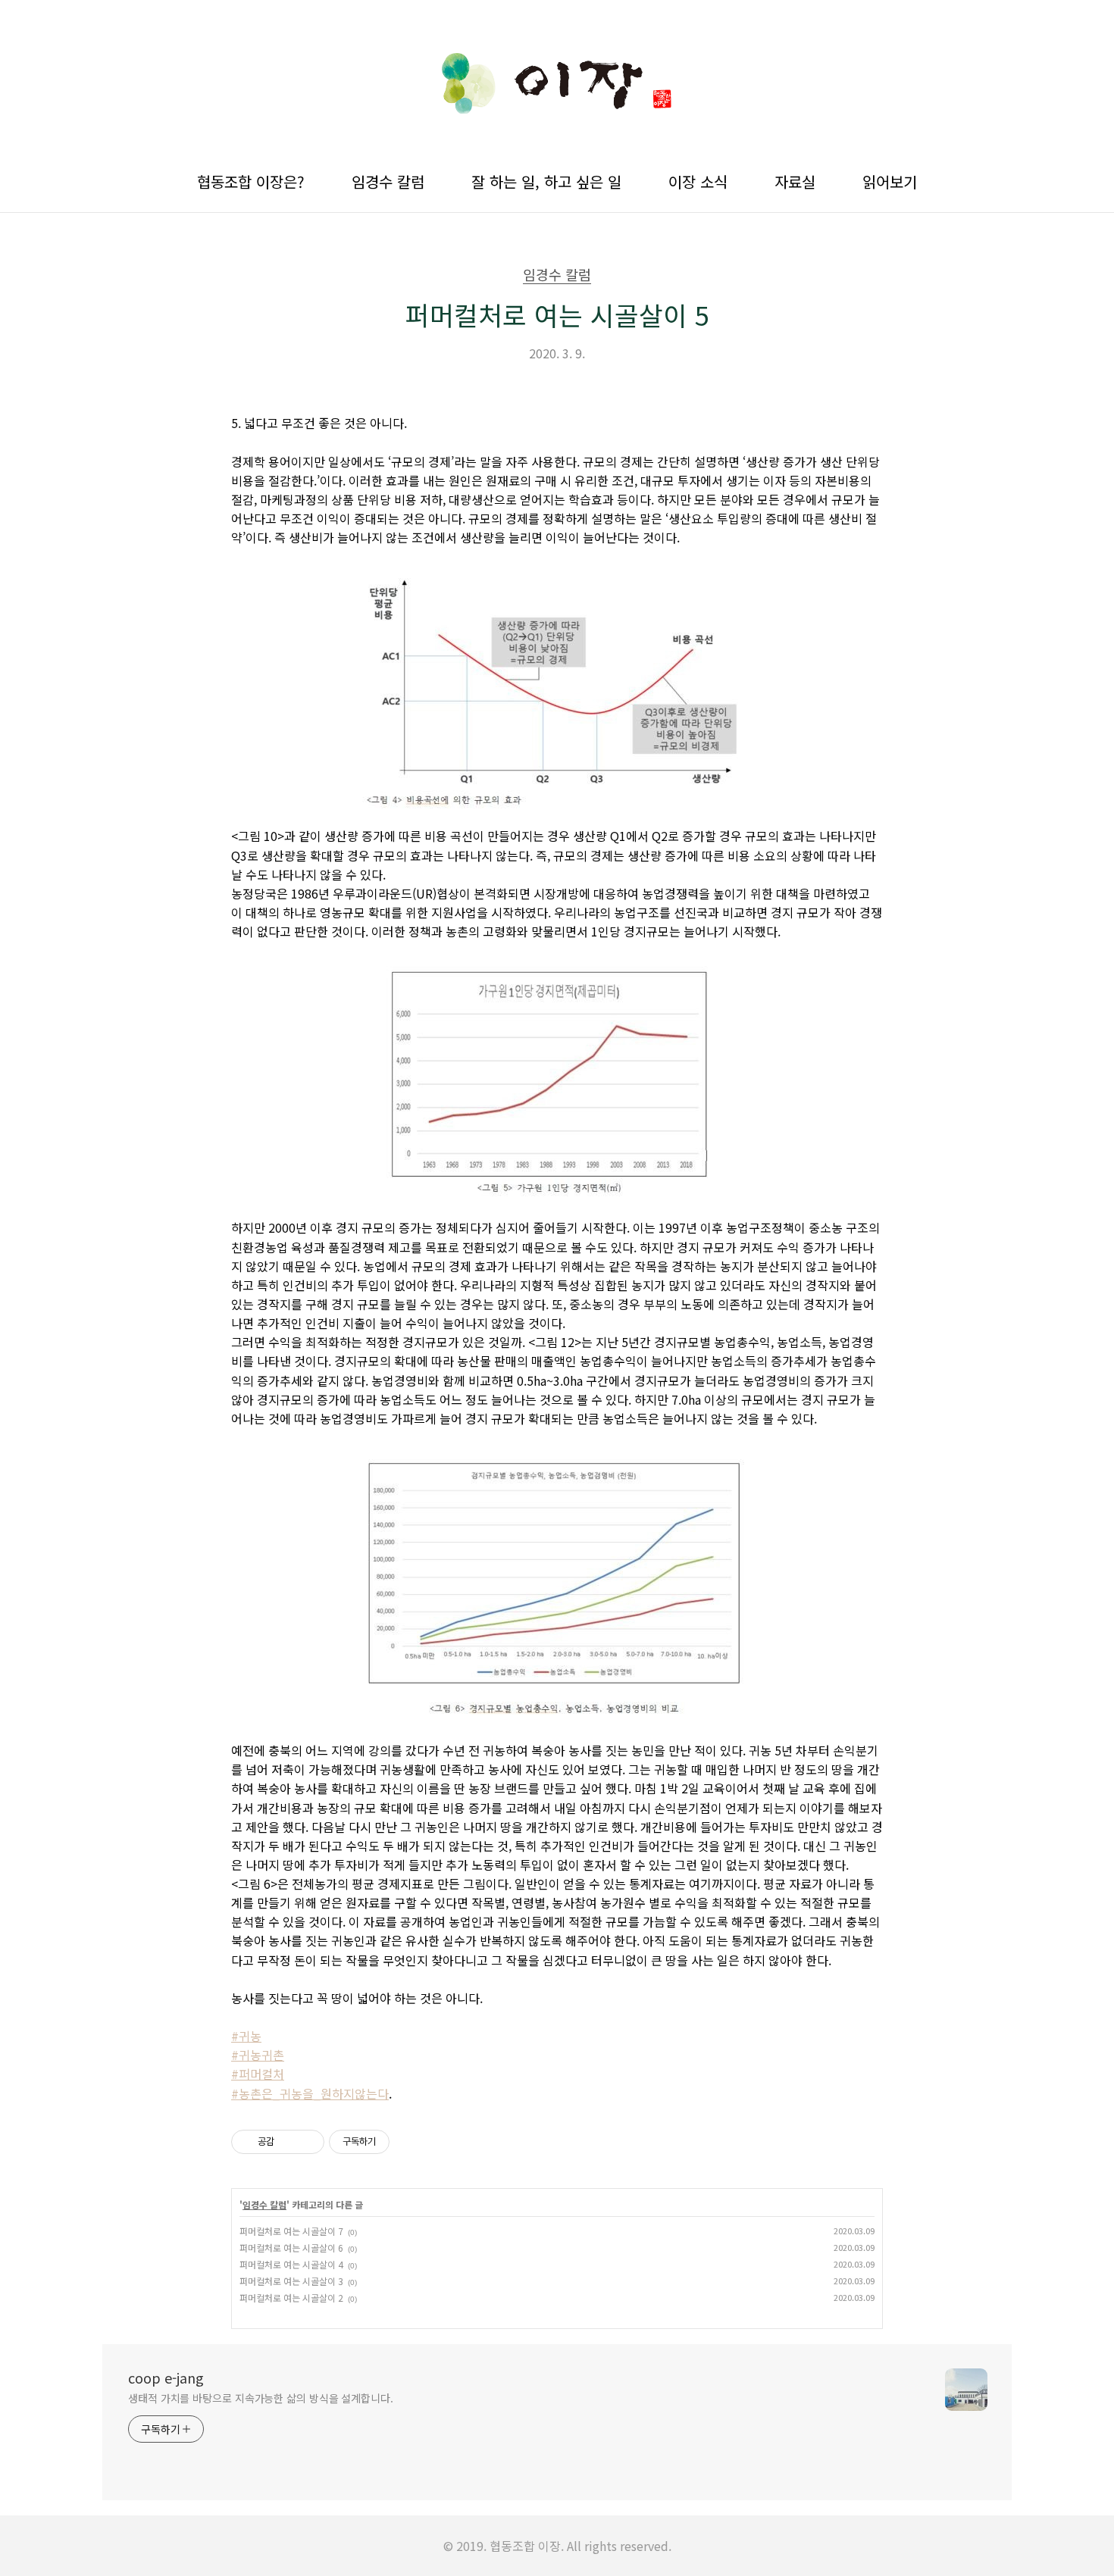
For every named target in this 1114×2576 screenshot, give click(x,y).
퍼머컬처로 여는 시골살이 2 (291, 2298)
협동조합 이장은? (251, 181)
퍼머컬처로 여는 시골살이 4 (291, 2264)
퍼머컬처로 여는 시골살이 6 (291, 2248)
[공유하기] (288, 2142)
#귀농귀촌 (258, 2055)
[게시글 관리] (307, 2142)
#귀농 (246, 2036)
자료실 (795, 181)
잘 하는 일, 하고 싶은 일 (546, 181)
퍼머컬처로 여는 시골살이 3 (291, 2281)
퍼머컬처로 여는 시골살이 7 (291, 2231)
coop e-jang (166, 2377)
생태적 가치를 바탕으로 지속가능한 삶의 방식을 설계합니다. (261, 2398)
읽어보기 (890, 181)
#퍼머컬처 (258, 2074)
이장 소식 (698, 181)
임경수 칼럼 (388, 181)
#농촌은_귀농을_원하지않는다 (310, 2093)
